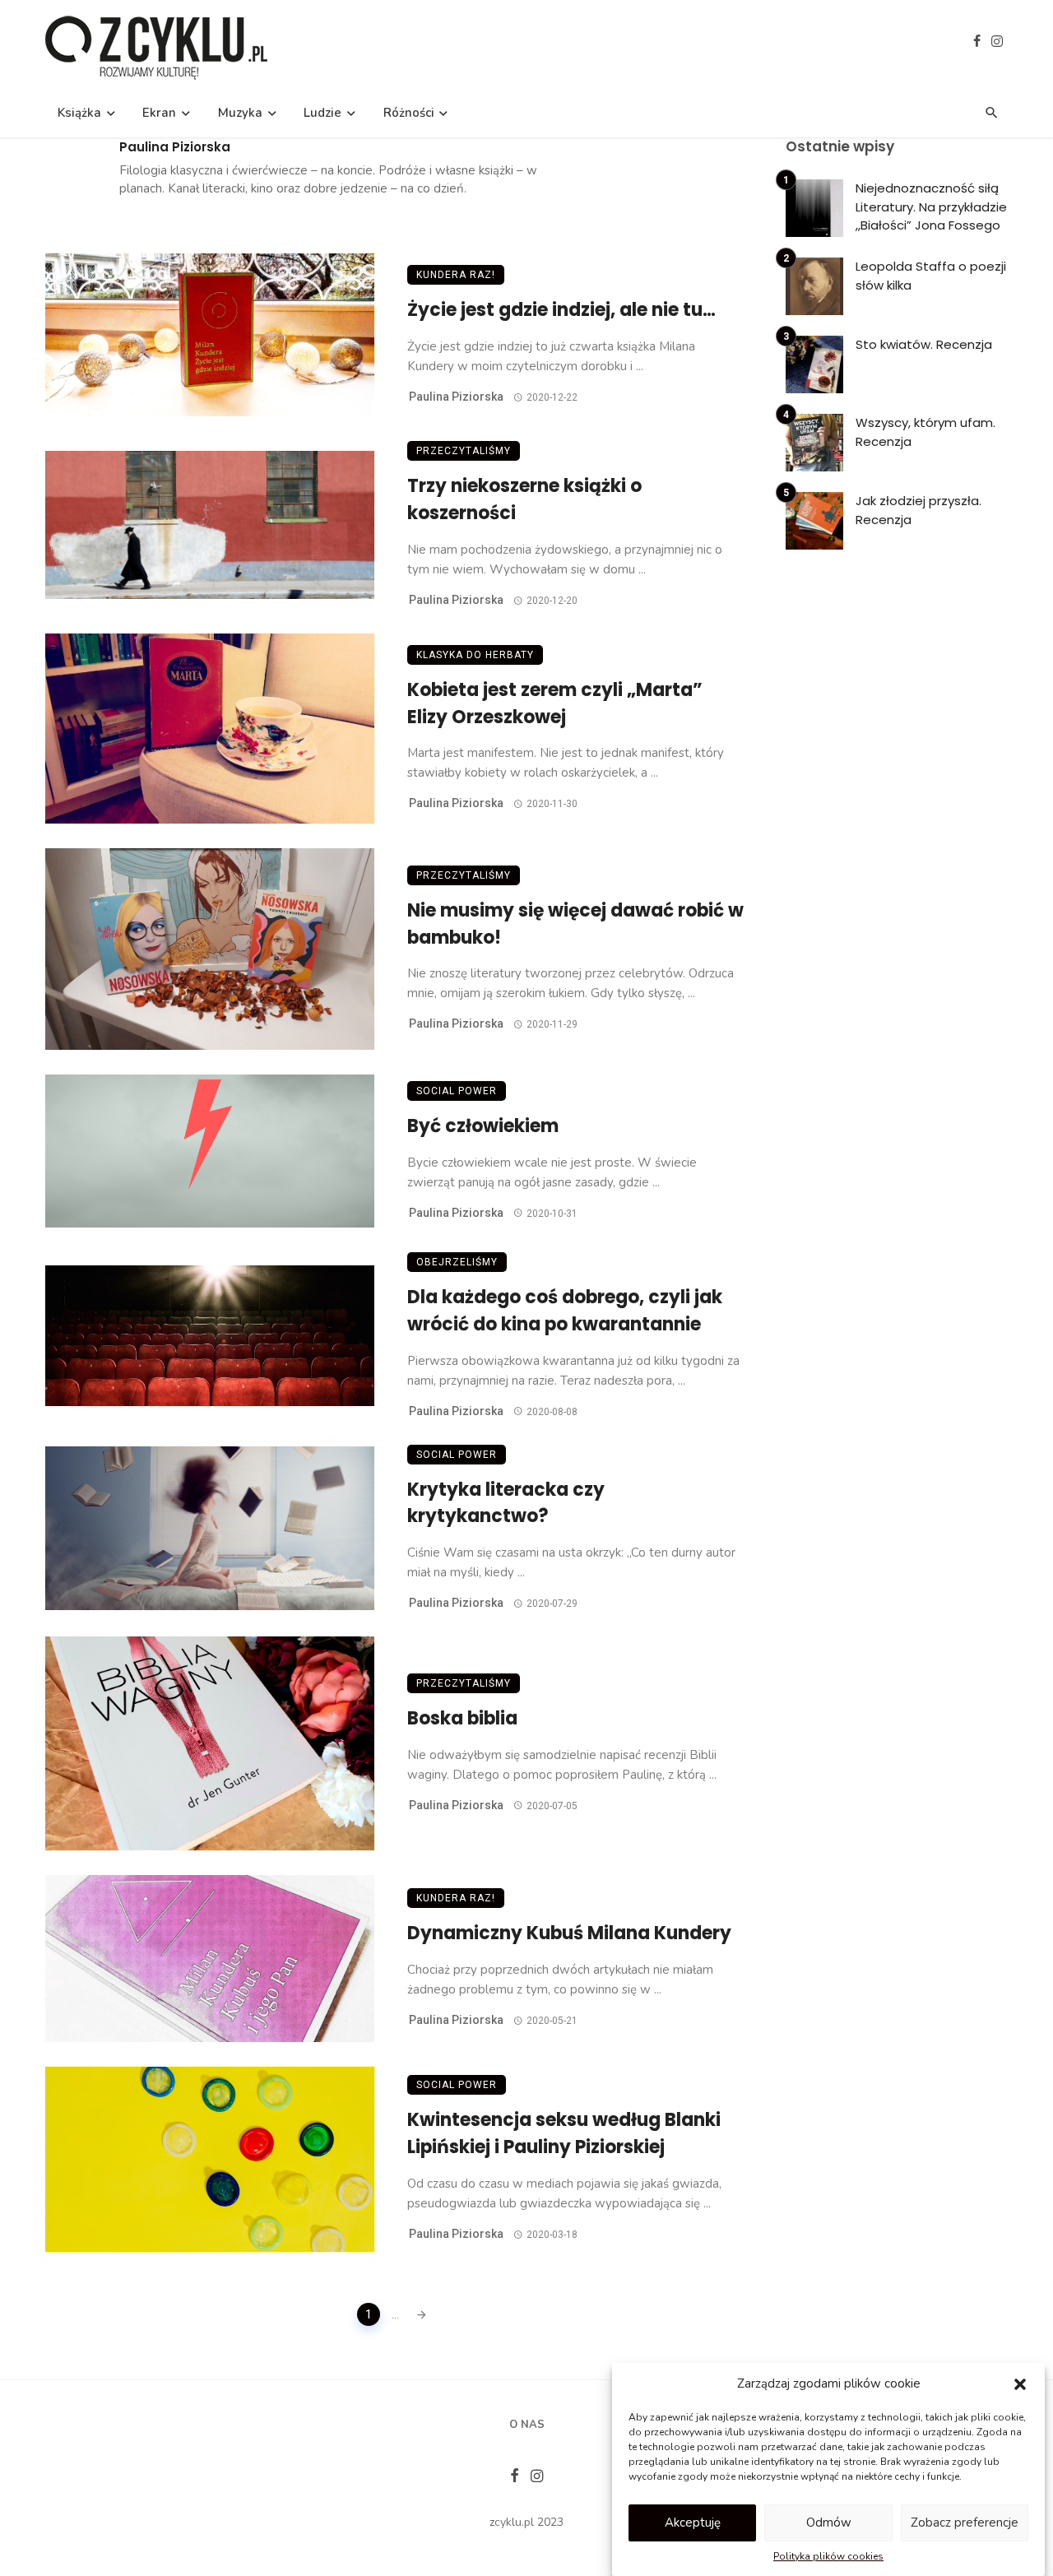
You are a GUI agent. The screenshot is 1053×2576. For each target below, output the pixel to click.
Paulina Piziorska (175, 147)
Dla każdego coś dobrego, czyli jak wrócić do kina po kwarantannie (565, 1311)
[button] (1020, 2384)
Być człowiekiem (483, 1126)
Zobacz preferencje (965, 2523)
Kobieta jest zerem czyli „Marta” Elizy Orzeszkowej (555, 703)
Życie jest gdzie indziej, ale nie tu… (561, 310)
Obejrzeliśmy (457, 1262)
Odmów (829, 2523)
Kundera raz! (456, 275)
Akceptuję (693, 2523)
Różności (409, 113)
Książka (79, 113)
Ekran (159, 113)
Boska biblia (462, 1718)
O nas (527, 2425)
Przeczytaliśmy (464, 451)
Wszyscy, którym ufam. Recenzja (925, 432)
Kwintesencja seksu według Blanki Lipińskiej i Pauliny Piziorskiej (564, 2133)
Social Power (457, 1091)
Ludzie (322, 113)
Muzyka (240, 113)
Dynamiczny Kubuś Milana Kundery (569, 1933)
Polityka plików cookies (828, 2556)
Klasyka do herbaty (475, 655)
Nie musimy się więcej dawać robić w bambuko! (575, 924)
